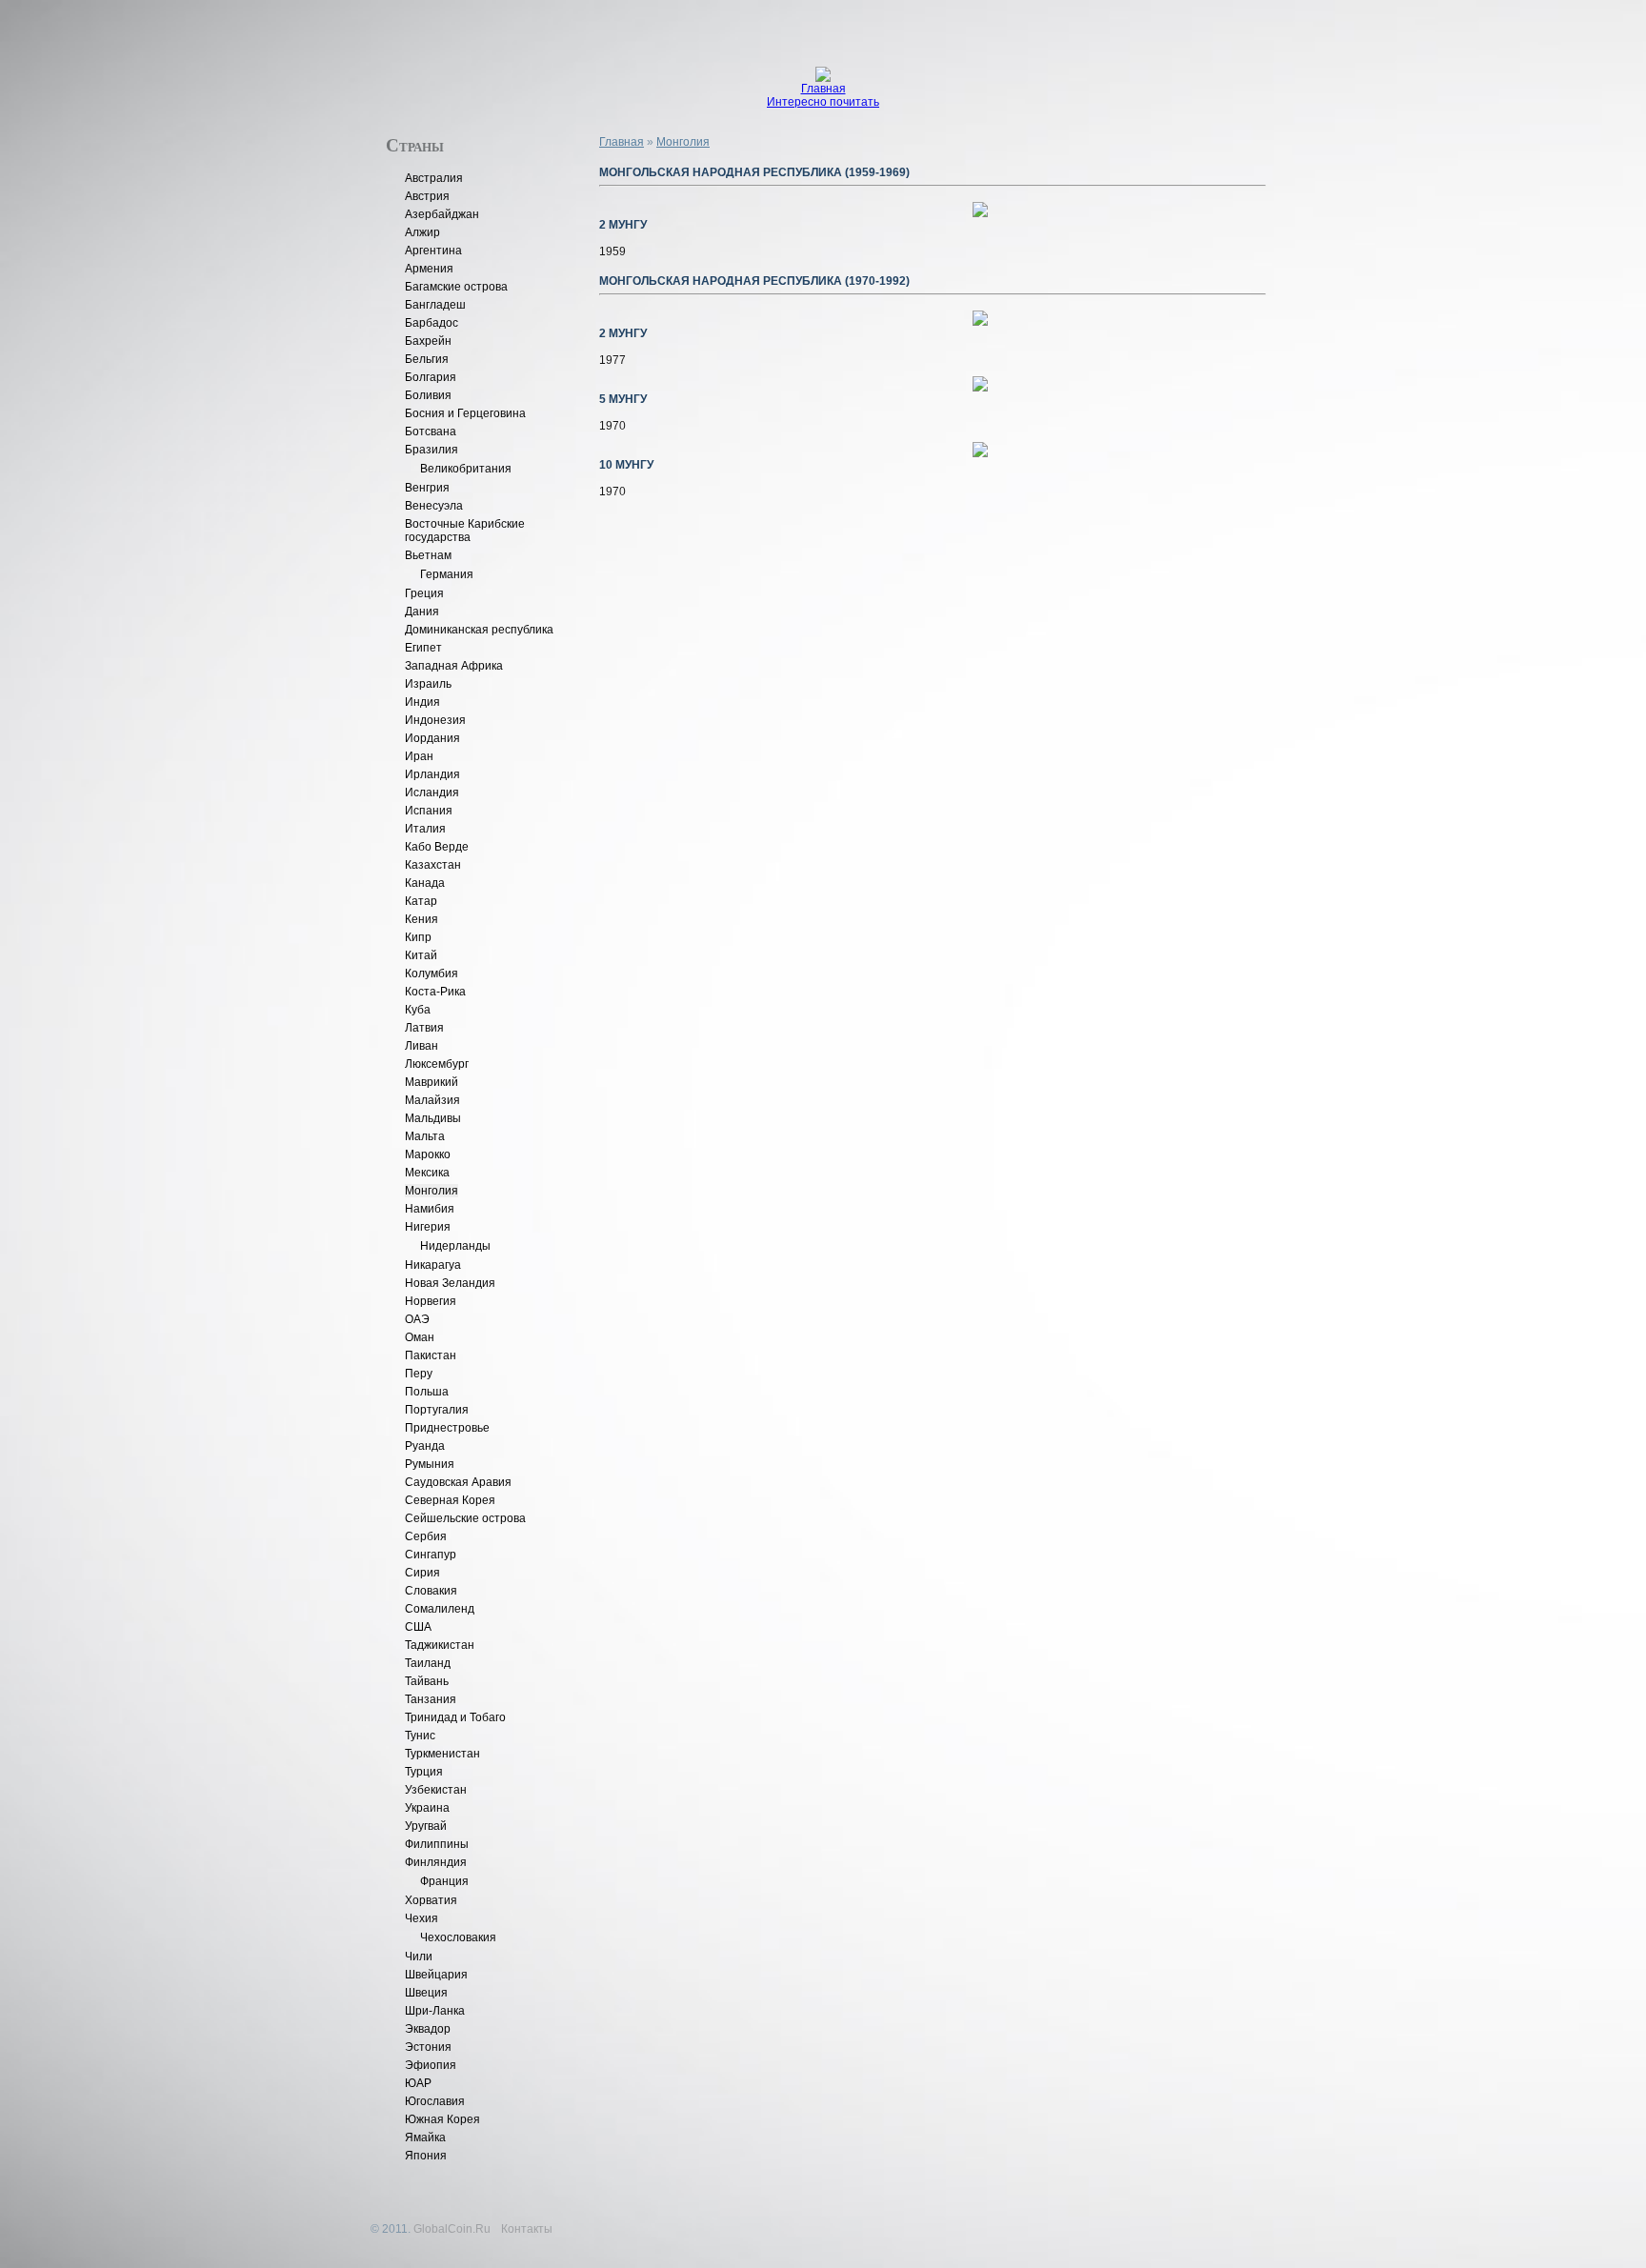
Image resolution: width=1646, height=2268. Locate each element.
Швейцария (436, 1975)
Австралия (434, 178)
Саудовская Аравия (458, 1482)
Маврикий (432, 1082)
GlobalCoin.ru (452, 2229)
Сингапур (431, 1555)
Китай (421, 955)
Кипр (418, 937)
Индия (422, 702)
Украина (427, 1808)
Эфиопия (431, 2065)
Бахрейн (428, 341)
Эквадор (428, 2029)
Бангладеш (435, 305)
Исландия (432, 793)
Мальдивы (433, 1118)
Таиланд (428, 1663)
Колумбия (432, 973)
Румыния (430, 1464)
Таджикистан (440, 1645)
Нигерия (428, 1227)
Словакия (431, 1591)
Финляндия (436, 1862)
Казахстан (433, 865)
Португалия (437, 1410)
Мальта (425, 1136)
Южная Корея (442, 2119)
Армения (429, 269)
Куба (418, 1010)
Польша (427, 1392)
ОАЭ (417, 1319)
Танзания (431, 1699)
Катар (421, 901)
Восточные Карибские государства (465, 531)
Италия (425, 829)
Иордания (432, 738)
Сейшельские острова (465, 1518)
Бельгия (427, 359)
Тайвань (427, 1681)
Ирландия (432, 774)
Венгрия (427, 488)
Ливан (422, 1046)
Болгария (431, 377)
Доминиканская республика (479, 630)
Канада (425, 883)
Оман (420, 1337)
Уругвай (426, 1826)
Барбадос (432, 323)
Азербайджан (442, 214)
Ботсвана (431, 432)
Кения (422, 919)
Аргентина (433, 251)
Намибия (430, 1209)
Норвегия (431, 1301)
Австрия (427, 196)
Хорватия (431, 1900)
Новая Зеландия (450, 1283)
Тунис (420, 1736)
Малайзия (432, 1100)
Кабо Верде (437, 847)
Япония (426, 2156)
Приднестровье (447, 1428)
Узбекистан (436, 1790)
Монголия (432, 1191)
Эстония (428, 2047)
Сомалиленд (440, 1609)
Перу (419, 1374)
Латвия (424, 1028)
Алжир (422, 232)
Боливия (428, 395)
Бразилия (432, 450)
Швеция (426, 1993)
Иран (419, 756)
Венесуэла (434, 506)
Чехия (422, 1918)
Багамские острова (456, 287)
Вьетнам (428, 555)
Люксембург (437, 1064)
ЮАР (418, 2083)
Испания (429, 811)
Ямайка (425, 2138)
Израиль (428, 684)
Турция (424, 1772)
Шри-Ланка (435, 2011)
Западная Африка (454, 666)
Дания (422, 612)
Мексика (427, 1173)
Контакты (527, 2229)
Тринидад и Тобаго (455, 1717)
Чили (419, 1957)
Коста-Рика (435, 992)
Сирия (422, 1573)
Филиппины (437, 1844)
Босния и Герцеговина (465, 413)
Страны (415, 144)
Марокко (428, 1154)
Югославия (435, 2101)
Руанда (425, 1446)
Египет (423, 648)
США (418, 1627)
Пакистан (431, 1355)
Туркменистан (442, 1754)
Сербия (426, 1536)
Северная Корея (450, 1500)
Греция (424, 593)
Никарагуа (433, 1265)
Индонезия (435, 720)
